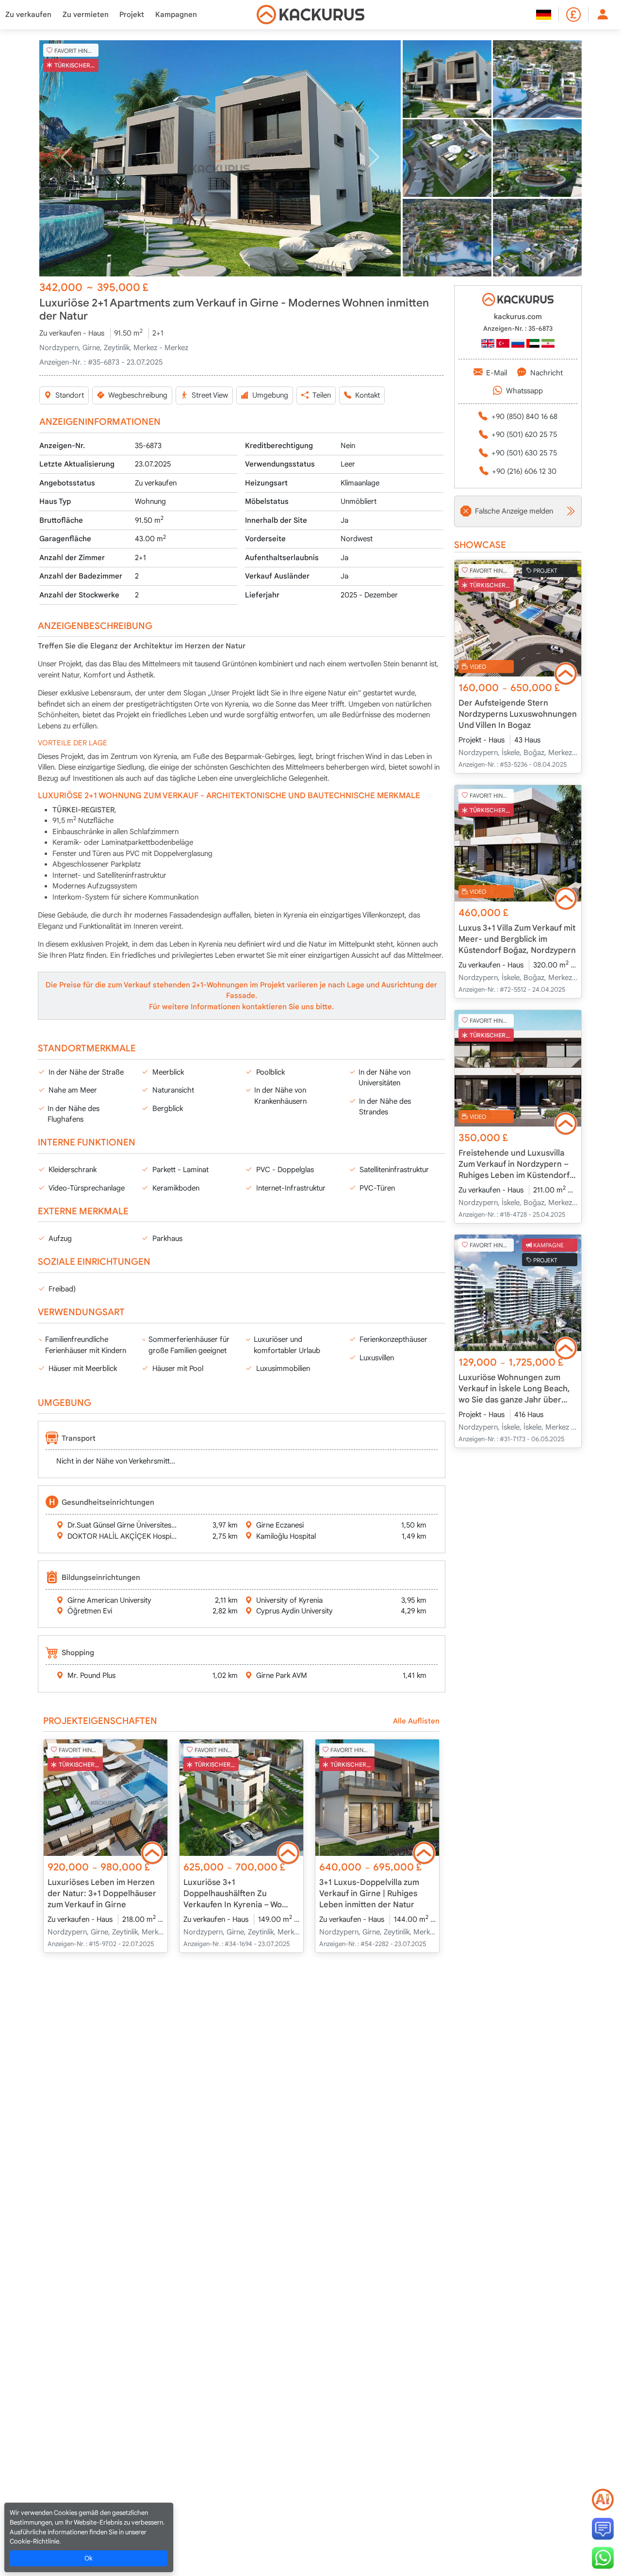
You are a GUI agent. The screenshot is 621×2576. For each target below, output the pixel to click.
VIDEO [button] (478, 667)
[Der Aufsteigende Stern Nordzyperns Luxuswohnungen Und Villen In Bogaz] (518, 618)
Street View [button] (210, 395)
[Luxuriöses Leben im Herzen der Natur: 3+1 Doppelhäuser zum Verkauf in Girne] (106, 1798)
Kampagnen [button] (176, 15)
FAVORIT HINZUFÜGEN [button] (76, 50)
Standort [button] (70, 395)
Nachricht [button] (547, 373)
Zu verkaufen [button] (28, 15)
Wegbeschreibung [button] (138, 395)
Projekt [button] (132, 15)
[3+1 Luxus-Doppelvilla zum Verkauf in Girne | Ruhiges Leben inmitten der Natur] (377, 1798)
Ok (89, 2558)
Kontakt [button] (368, 395)
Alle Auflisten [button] (416, 1721)
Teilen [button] (322, 395)
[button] (220, 158)
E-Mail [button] (497, 373)
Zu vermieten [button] (86, 15)
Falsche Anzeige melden (514, 511)
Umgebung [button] (270, 395)
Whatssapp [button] (524, 391)
